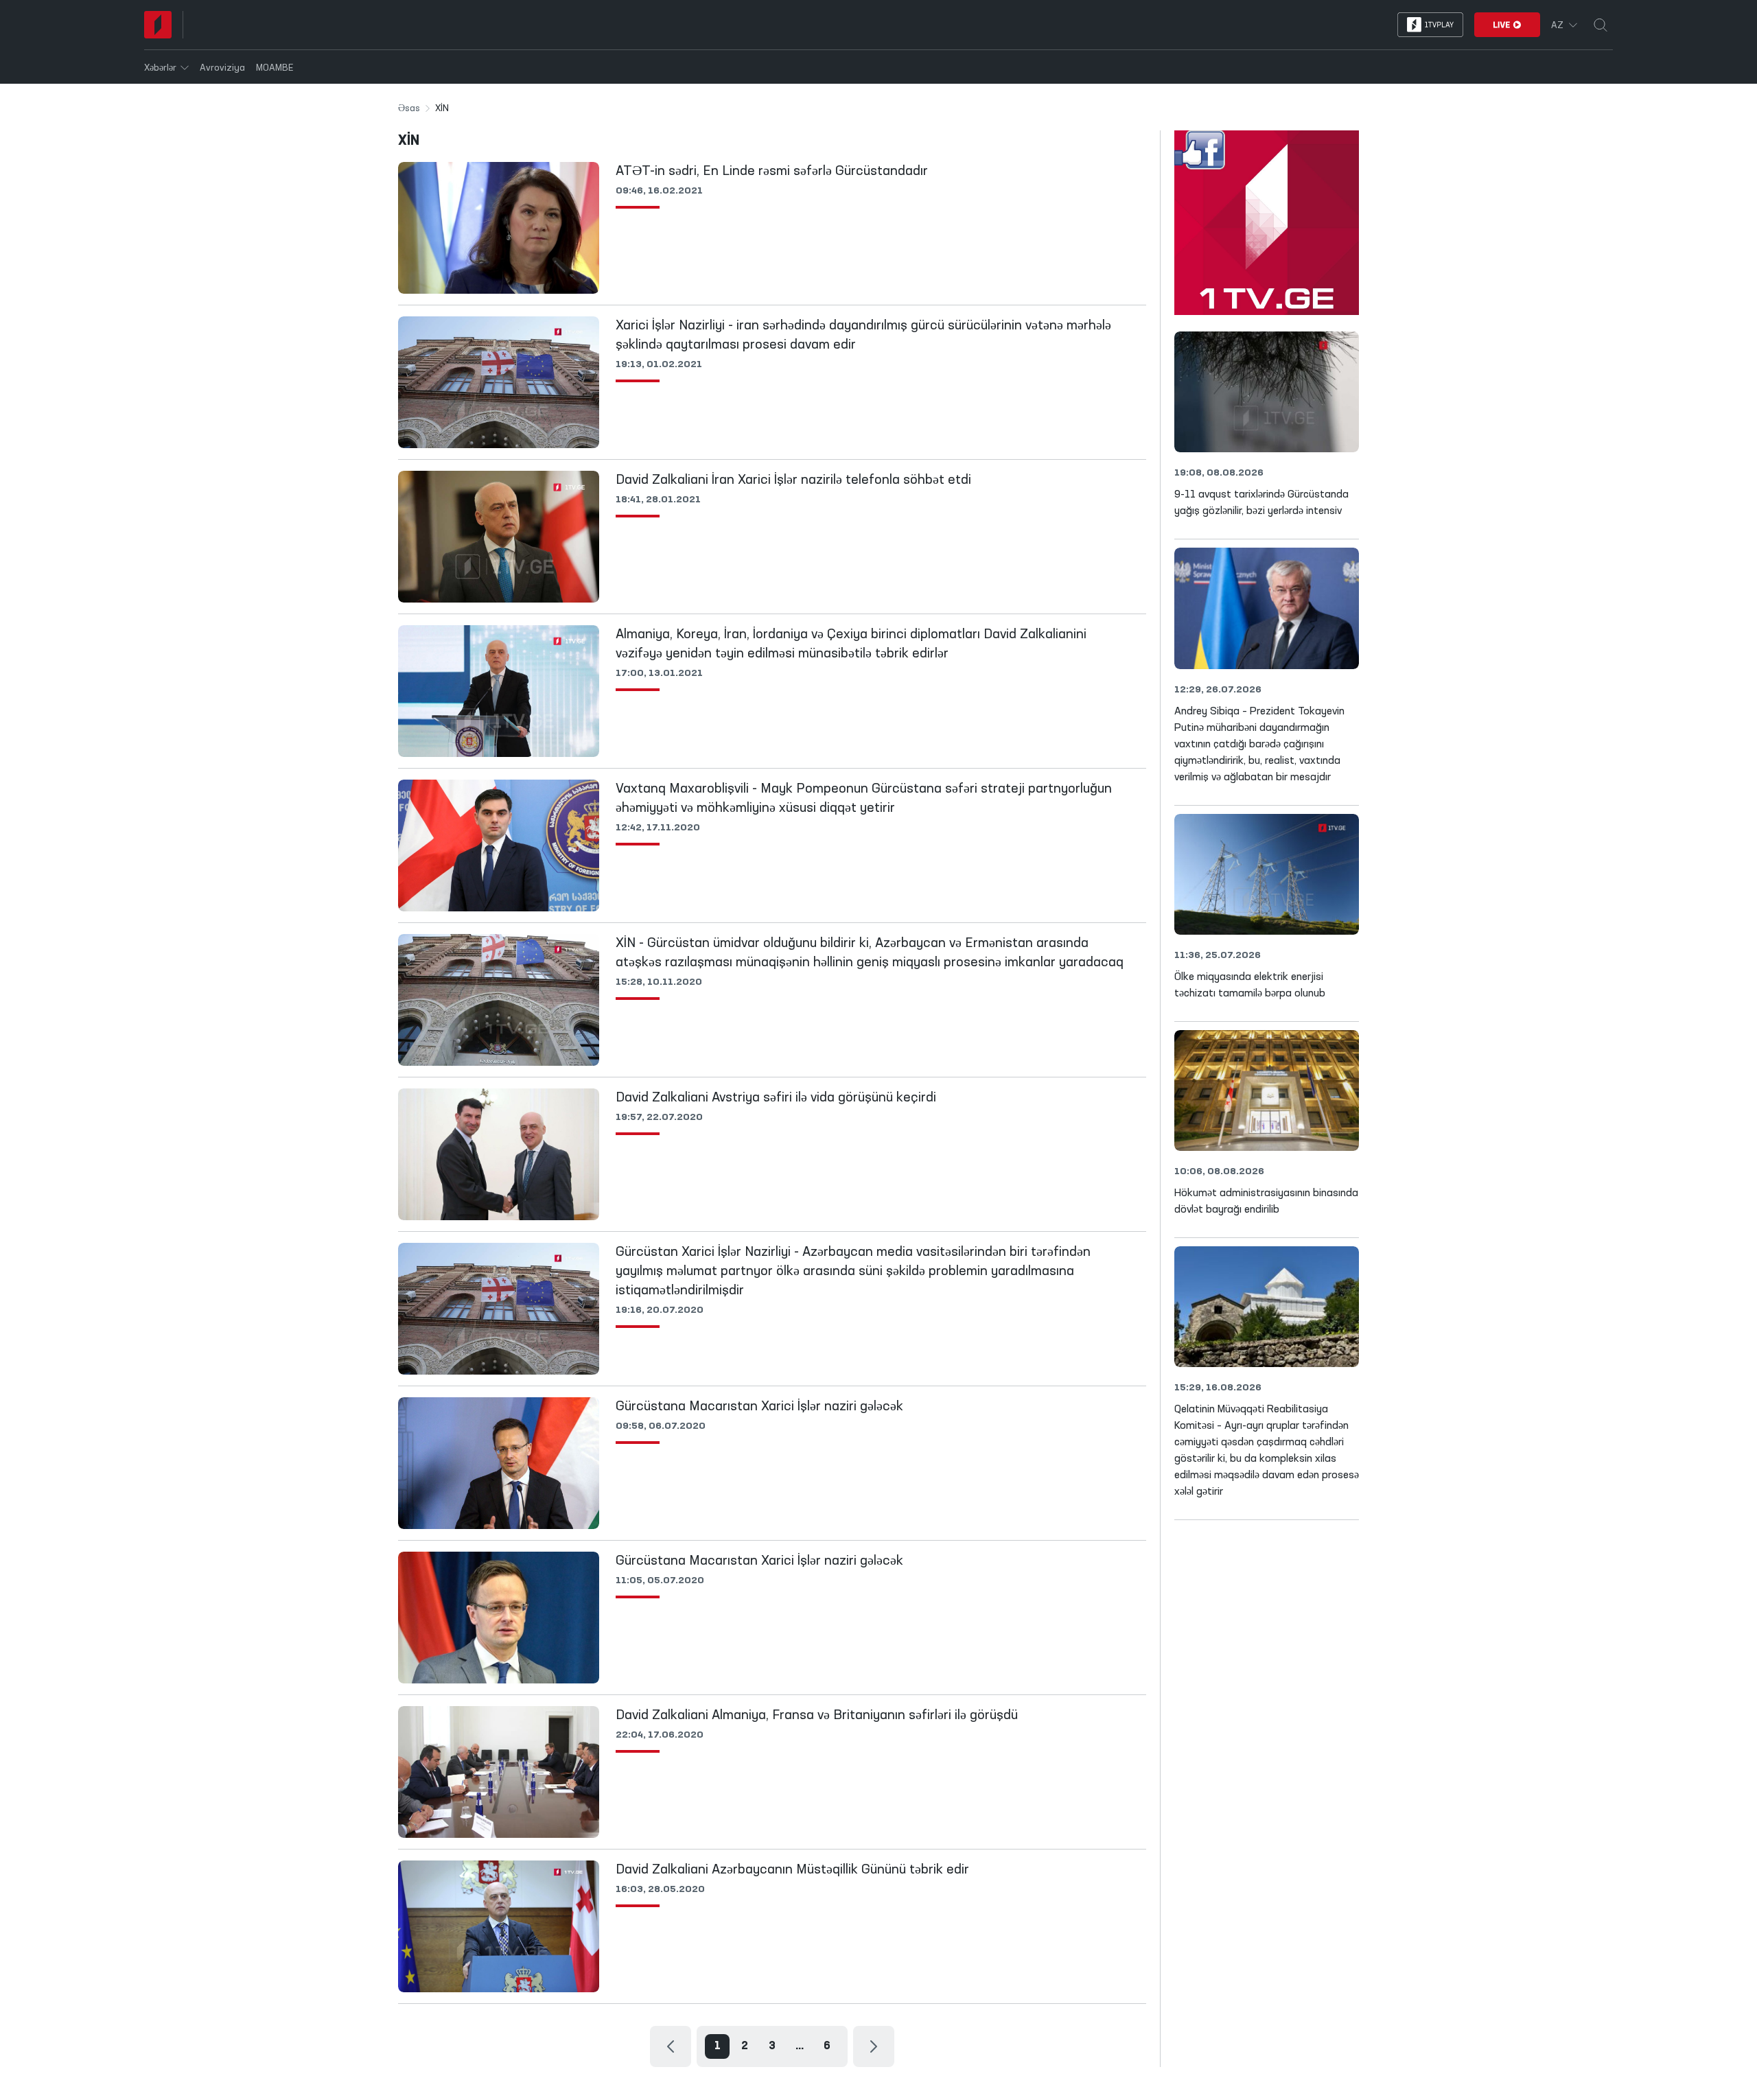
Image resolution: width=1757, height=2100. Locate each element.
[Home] (158, 25)
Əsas (409, 108)
